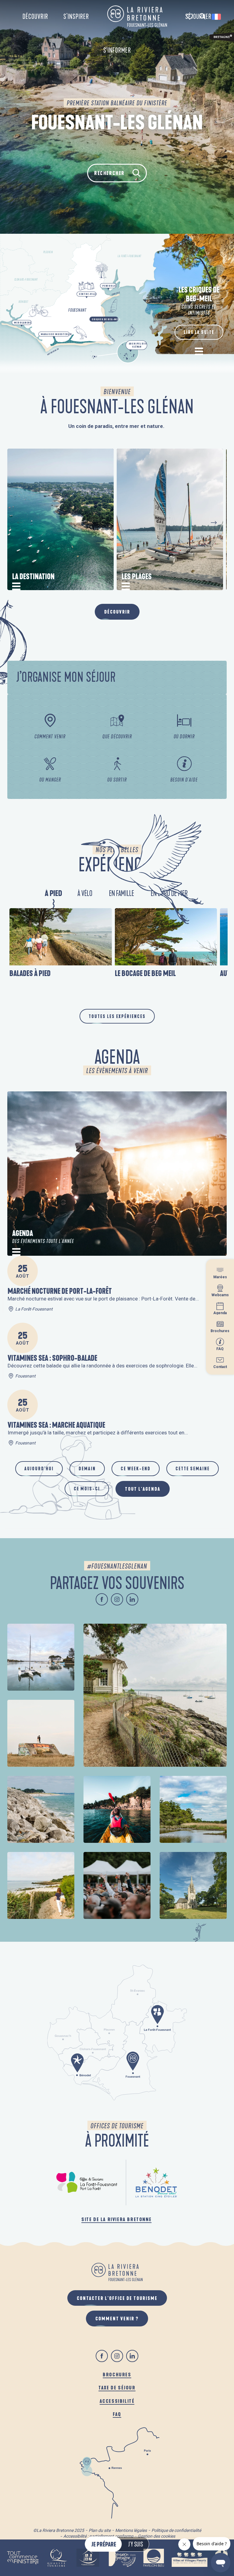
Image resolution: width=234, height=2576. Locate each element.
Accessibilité (117, 2401)
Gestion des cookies (156, 2536)
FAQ (117, 2414)
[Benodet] (157, 2182)
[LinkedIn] (132, 1599)
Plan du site (100, 2530)
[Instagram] (117, 1599)
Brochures (117, 2374)
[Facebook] (102, 1599)
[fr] (217, 17)
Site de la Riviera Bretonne (116, 2219)
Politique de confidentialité (176, 2530)
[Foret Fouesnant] (87, 2182)
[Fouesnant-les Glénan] (137, 16)
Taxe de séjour (117, 2387)
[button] (202, 17)
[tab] (54, 894)
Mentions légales (131, 2530)
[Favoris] (190, 17)
